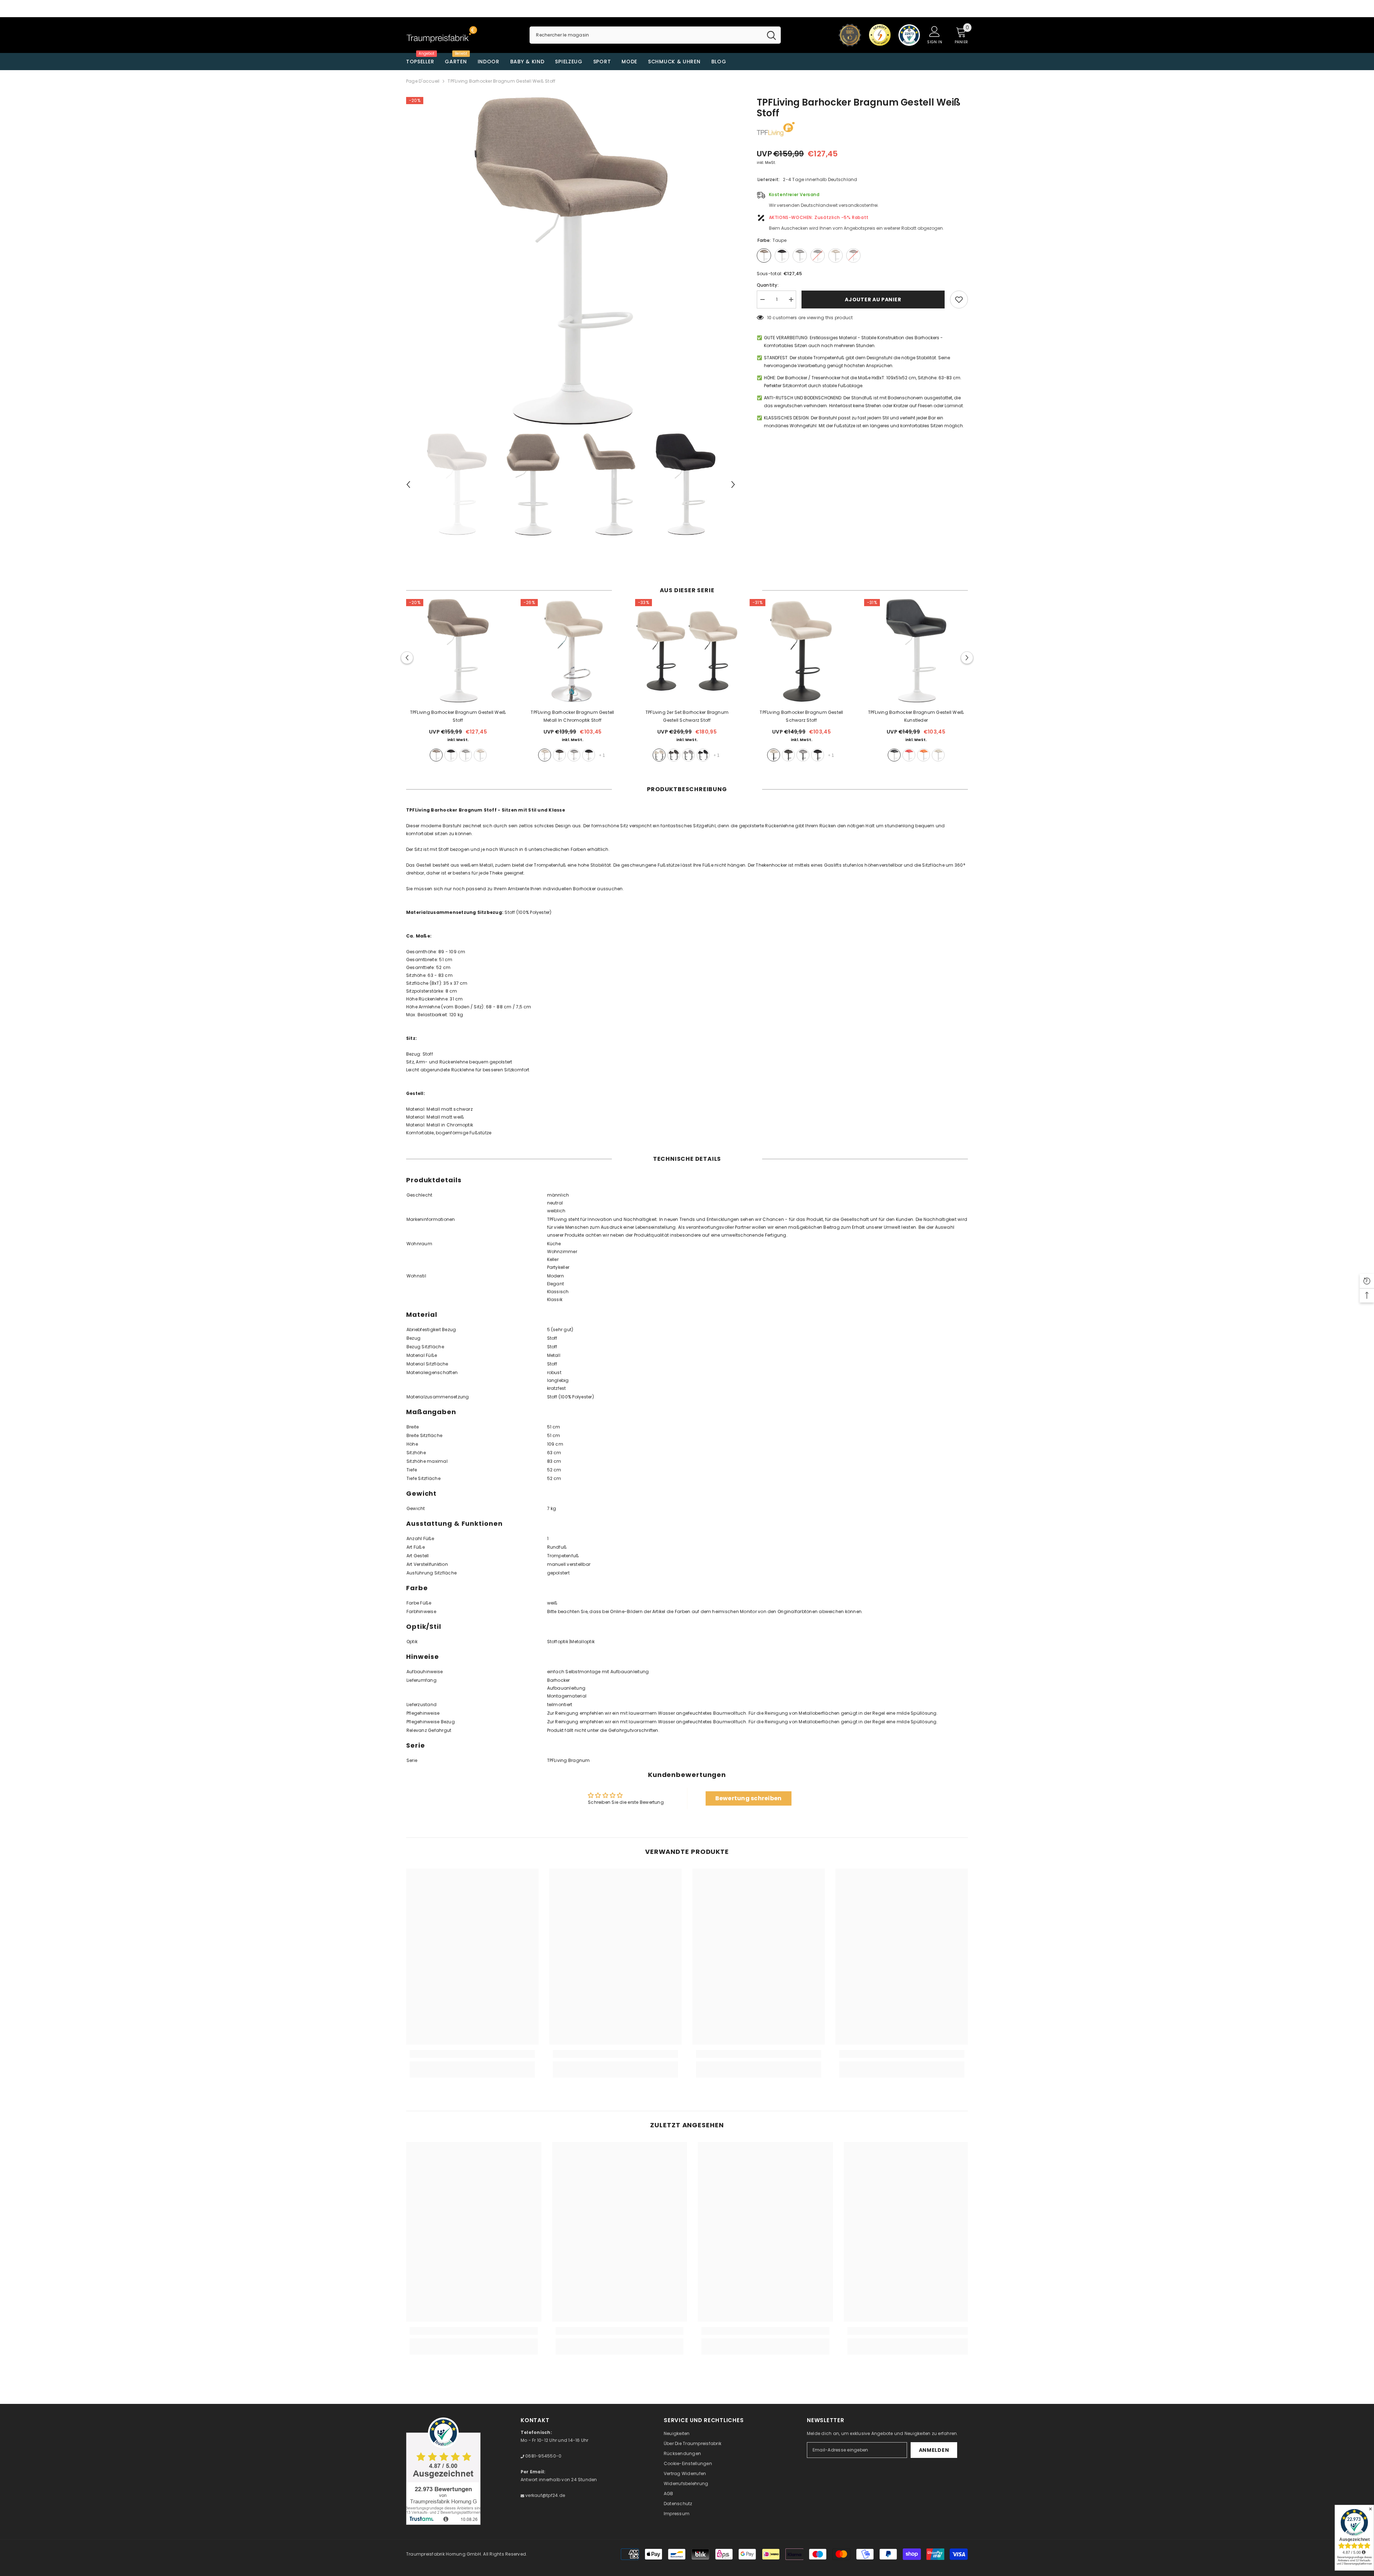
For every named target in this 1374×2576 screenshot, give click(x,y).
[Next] (733, 484)
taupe (436, 755)
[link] (472, 2054)
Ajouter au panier (873, 300)
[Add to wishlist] (959, 300)
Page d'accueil (423, 81)
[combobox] (646, 35)
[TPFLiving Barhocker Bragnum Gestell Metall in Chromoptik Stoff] (572, 651)
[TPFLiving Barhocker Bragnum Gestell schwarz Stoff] (801, 651)
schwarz (451, 755)
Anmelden (934, 2450)
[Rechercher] (655, 35)
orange (924, 755)
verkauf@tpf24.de (545, 2495)
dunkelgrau (559, 755)
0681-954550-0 (543, 2456)
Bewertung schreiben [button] (749, 1798)
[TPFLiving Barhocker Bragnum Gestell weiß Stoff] (458, 651)
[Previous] (408, 484)
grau (466, 755)
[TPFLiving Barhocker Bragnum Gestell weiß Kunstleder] (916, 651)
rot (909, 755)
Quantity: (768, 285)
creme (480, 755)
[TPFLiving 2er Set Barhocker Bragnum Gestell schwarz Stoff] (687, 651)
